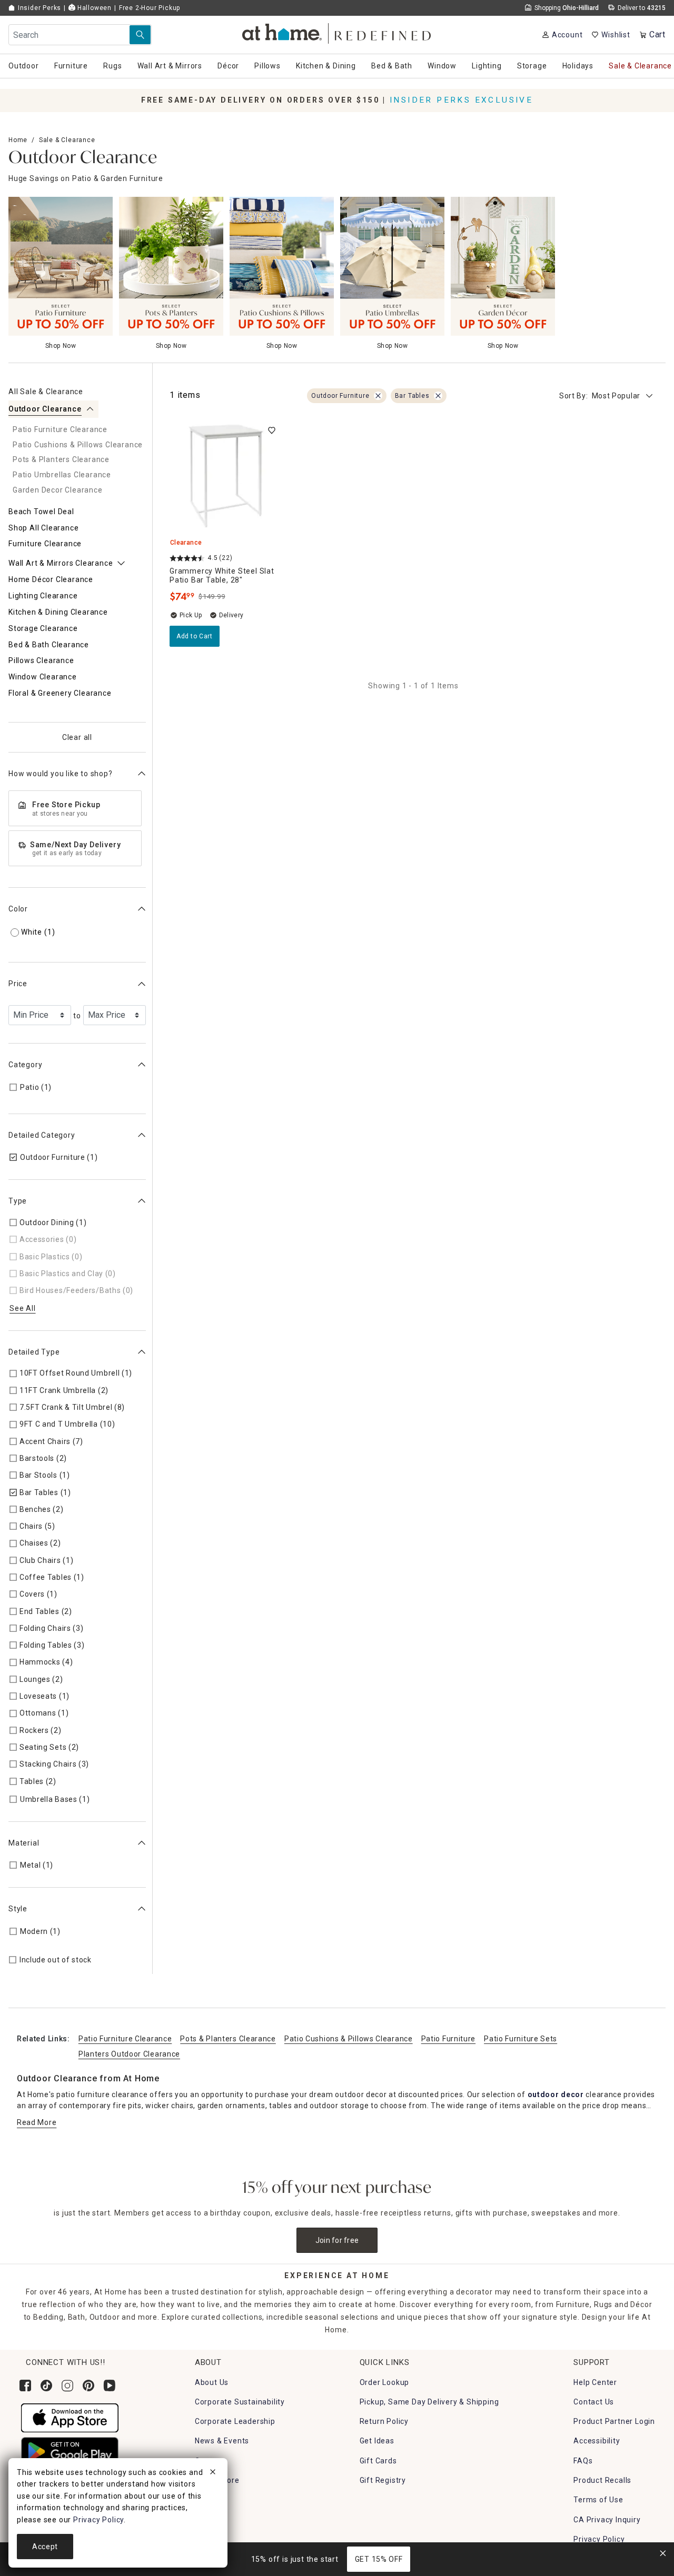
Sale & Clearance (67, 140)
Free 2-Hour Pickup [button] (150, 8)
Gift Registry (383, 2480)
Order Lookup (385, 2382)
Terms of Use (598, 2500)
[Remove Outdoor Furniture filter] (378, 396)
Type (18, 1201)
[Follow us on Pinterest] (88, 2385)
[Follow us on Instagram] (67, 2385)
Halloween (93, 8)
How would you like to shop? (61, 774)
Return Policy (384, 2421)
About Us (212, 2382)
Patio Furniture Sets (521, 2039)
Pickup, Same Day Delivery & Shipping (429, 2402)
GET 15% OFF (379, 2559)
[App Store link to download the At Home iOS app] (70, 2417)
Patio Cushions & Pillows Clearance (349, 2039)
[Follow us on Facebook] (25, 2385)
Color (18, 909)
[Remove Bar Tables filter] (438, 396)
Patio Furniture (449, 2039)
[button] (337, 32)
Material (24, 1843)
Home (18, 140)
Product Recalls (602, 2480)
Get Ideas (377, 2441)
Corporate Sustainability (240, 2402)
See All (23, 1308)
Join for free (337, 2240)
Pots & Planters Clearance (228, 2039)
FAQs (583, 2461)
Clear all (77, 737)
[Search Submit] (140, 35)
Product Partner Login (614, 2421)
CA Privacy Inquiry (607, 2520)
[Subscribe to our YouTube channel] (110, 2385)
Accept (45, 2547)
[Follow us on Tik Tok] (46, 2385)
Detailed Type (34, 1352)
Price (18, 984)
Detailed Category (42, 1135)
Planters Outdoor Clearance (129, 2054)
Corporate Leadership (235, 2421)
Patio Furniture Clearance (125, 2039)
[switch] (272, 430)
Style (18, 1909)
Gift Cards (378, 2461)
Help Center (595, 2382)
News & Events (222, 2441)
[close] (213, 2473)
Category (25, 1065)
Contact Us (594, 2402)
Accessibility (597, 2441)
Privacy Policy (599, 2539)
